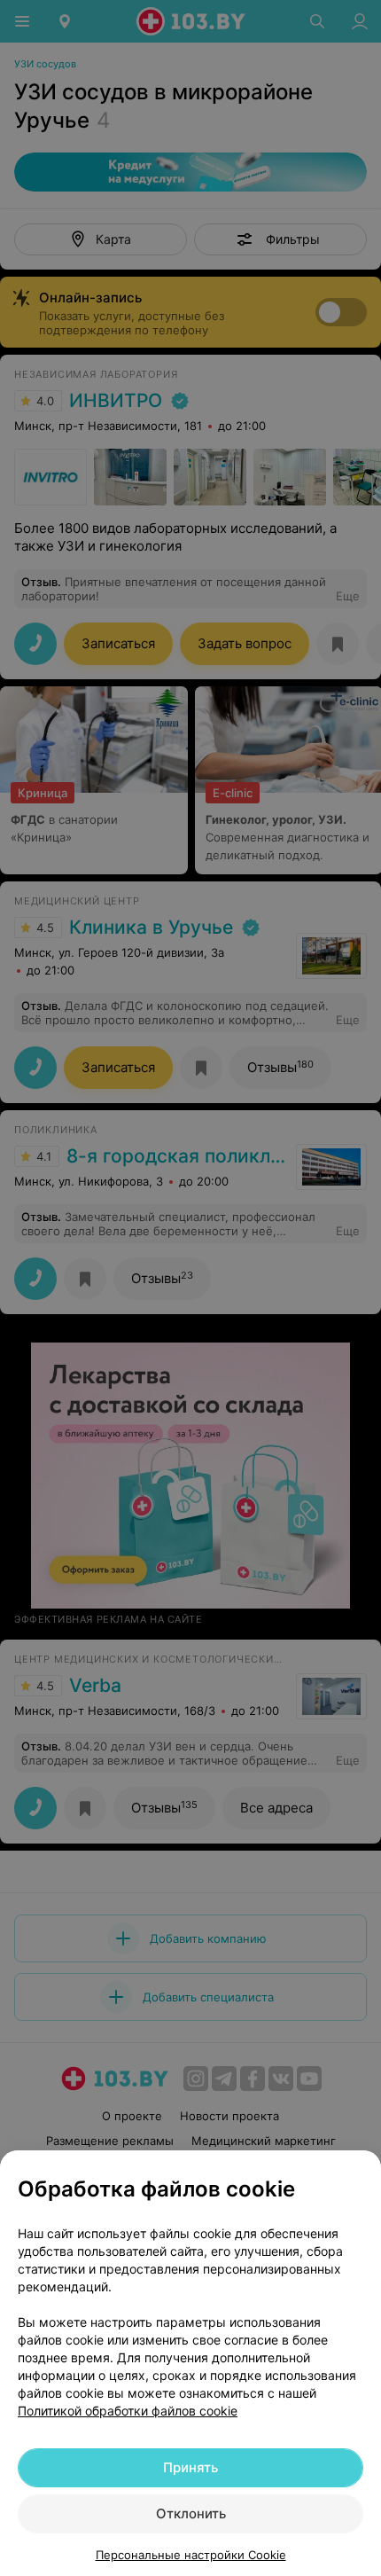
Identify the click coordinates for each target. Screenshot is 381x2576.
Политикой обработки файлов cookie (128, 2411)
